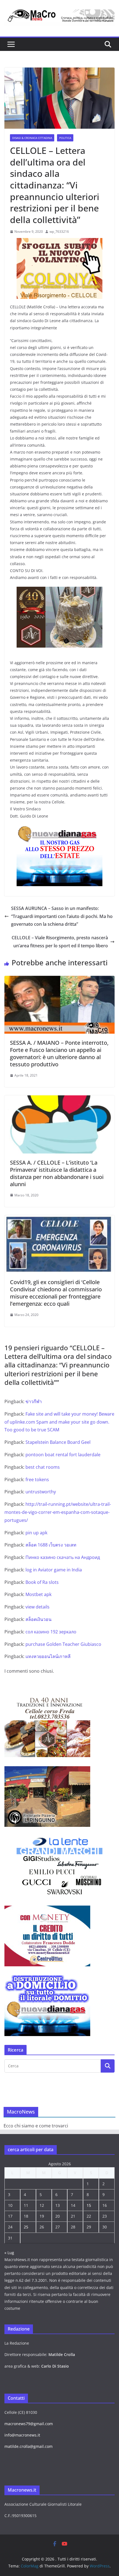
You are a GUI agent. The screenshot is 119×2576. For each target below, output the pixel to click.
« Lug (9, 2253)
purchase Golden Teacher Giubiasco (63, 1644)
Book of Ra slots (42, 1582)
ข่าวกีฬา (34, 1401)
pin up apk (36, 1533)
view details (37, 1607)
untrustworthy (41, 1492)
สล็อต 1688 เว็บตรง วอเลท (51, 1545)
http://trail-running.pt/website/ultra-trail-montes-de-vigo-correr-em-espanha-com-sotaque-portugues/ (58, 1512)
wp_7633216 (59, 232)
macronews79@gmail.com (29, 2424)
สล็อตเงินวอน (38, 1619)
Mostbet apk (38, 1594)
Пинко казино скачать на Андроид (63, 1557)
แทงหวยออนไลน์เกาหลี (48, 1656)
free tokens (37, 1480)
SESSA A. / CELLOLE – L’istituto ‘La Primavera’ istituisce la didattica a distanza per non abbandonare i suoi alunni (57, 1173)
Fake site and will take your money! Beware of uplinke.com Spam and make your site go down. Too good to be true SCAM (59, 1422)
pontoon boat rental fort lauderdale (63, 1455)
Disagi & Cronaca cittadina (32, 138)
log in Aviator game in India (54, 1570)
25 (26, 2227)
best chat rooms (43, 1467)
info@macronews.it (22, 2435)
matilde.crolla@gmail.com (29, 2446)
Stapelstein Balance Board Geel (58, 1442)
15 (89, 2205)
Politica (65, 138)
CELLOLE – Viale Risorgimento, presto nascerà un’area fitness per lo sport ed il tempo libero (60, 942)
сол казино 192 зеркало (51, 1632)
